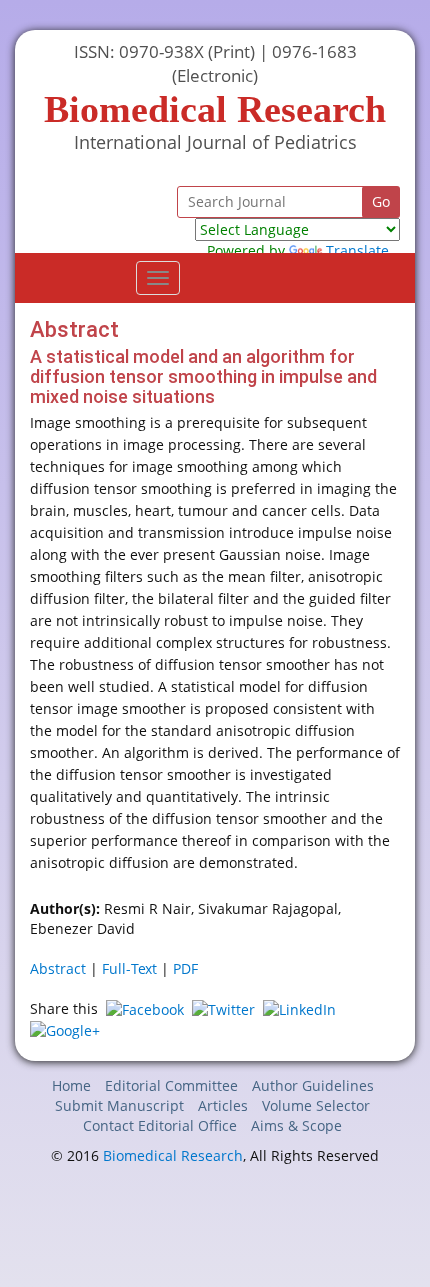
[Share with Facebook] (145, 1008)
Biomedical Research (173, 1155)
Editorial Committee (171, 1085)
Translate (357, 250)
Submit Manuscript (119, 1105)
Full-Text (129, 968)
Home (71, 1085)
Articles (223, 1105)
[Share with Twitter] (223, 1008)
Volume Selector (316, 1105)
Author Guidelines (313, 1085)
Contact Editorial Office (160, 1125)
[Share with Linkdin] (299, 1008)
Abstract (58, 968)
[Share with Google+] (65, 1029)
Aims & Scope (296, 1125)
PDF (185, 968)
